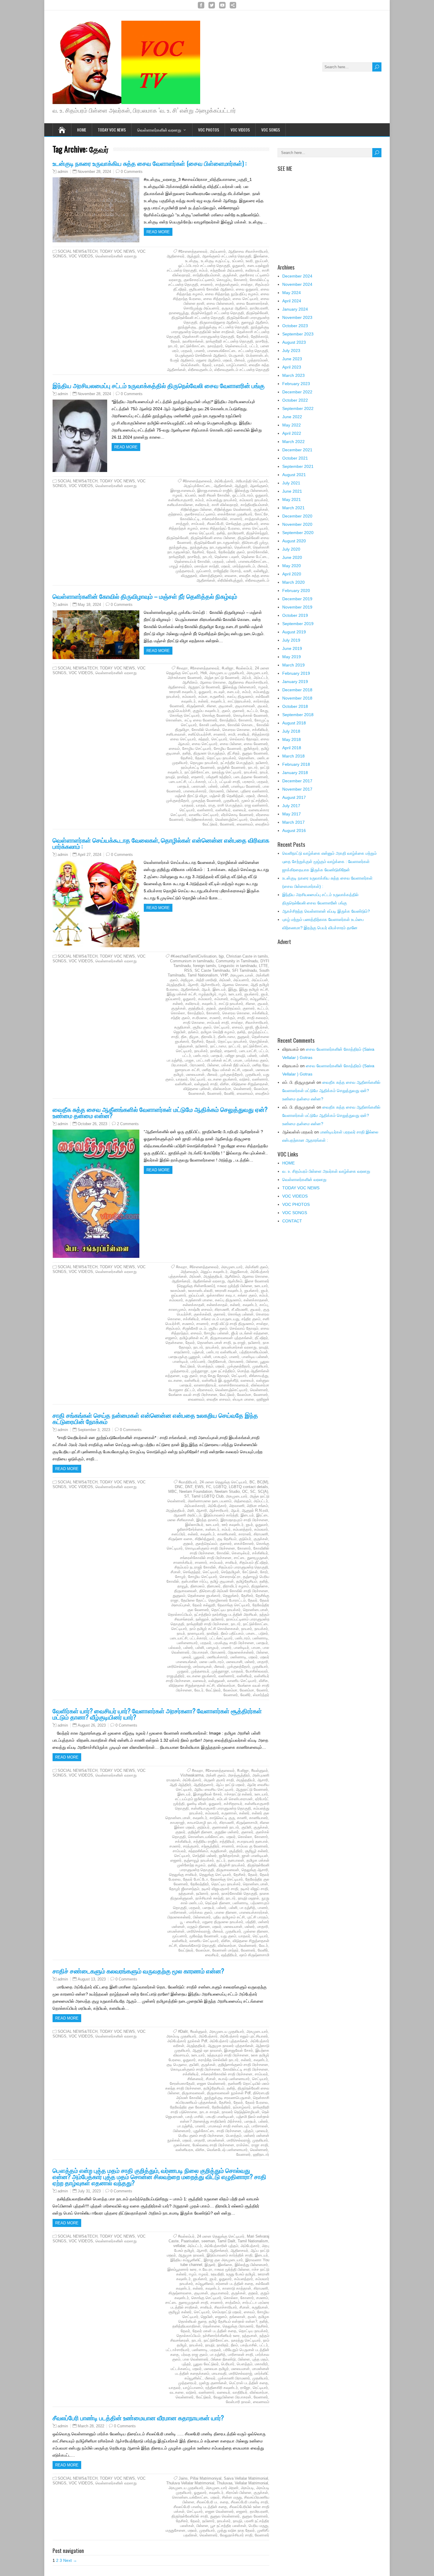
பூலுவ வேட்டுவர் (206, 2364)
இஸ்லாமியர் (194, 1525)
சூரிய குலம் (202, 1027)
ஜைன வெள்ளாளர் (211, 2083)
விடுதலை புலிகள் (197, 1089)
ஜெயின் (180, 1032)
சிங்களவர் (195, 2079)
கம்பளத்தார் (242, 1529)
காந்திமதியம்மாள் (207, 275)
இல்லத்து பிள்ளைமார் (251, 490)
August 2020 (294, 541)
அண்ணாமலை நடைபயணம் (210, 1501)
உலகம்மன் (178, 1291)
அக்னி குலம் (216, 1775)
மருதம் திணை (199, 1927)
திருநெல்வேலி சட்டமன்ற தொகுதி (198, 318)
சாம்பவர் (198, 524)
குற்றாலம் (175, 514)
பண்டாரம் (201, 1056)
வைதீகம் (262, 824)
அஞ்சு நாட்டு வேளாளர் (222, 678)
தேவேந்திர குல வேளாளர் (190, 2107)
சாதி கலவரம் (258, 1018)
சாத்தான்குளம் (227, 284)
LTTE (263, 966)
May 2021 (292, 499)
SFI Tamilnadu (244, 970)
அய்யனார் (218, 251)
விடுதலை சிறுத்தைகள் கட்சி (192, 1685)
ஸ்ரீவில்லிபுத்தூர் (230, 580)
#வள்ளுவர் (260, 1770)
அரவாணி (237, 1506)
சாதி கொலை (194, 1022)
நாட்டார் (235, 1046)
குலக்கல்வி (202, 1314)
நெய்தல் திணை (218, 1903)
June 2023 (292, 359)
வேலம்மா (261, 1089)
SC (253, 1491)
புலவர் (187, 1657)
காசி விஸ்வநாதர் (225, 505)
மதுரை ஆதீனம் (208, 360)
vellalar (179, 2246)
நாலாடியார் (196, 1633)
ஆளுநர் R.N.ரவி (255, 1510)
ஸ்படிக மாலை (243, 1399)
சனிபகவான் (176, 734)
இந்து (232, 989)
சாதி (241, 1018)
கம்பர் (203, 270)
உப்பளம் (238, 261)
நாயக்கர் (251, 772)
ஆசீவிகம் (190, 682)
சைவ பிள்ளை (231, 744)
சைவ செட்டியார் (245, 299)
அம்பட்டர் (261, 678)
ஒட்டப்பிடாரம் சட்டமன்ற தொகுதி (204, 266)
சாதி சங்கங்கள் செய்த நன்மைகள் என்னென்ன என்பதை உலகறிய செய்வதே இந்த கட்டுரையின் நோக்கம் (155, 1418)
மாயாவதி (219, 2373)
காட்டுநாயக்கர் (239, 701)
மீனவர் (240, 360)
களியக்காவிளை (180, 505)
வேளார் (262, 1690)
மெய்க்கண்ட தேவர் (196, 365)
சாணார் (207, 284)
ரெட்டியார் (187, 810)
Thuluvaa (225, 2483)
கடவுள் (219, 692)
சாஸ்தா (247, 284)
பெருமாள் (236, 355)
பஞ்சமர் (198, 1352)
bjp (221, 956)
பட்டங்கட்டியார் (221, 1638)
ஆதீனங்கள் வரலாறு (209, 1281)
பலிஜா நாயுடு (235, 1056)
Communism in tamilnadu (192, 961)
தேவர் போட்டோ (196, 1879)
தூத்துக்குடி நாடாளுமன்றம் (211, 547)
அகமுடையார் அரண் (222, 2488)
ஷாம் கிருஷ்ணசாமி (254, 1955)
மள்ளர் (250, 1662)
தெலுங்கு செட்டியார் (215, 1875)
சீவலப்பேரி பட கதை (213, 2502)
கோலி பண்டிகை (212, 725)
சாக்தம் (229, 1018)
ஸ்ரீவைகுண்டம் (200, 370)
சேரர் (264, 1572)
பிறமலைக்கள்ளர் (241, 1652)
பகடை (251, 1633)
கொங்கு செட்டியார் (185, 715)
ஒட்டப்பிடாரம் (243, 495)
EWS (199, 1487)
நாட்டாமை (218, 1046)
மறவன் (248, 1070)
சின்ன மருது (232, 2497)
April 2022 (292, 433)
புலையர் (262, 2131)
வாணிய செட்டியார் (204, 815)
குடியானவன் (245, 706)
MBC (173, 1491)
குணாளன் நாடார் (226, 1827)
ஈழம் (222, 994)
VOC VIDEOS (240, 130)
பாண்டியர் (180, 1361)
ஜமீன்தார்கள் (229, 1856)
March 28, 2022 (91, 2426)
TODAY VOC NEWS (112, 130)
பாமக (238, 1060)
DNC (179, 1487)
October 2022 (295, 400)
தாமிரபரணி (259, 308)
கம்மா (203, 696)
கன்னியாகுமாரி (181, 500)
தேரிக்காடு (260, 336)
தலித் (221, 533)
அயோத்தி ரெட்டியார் (252, 481)
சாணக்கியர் (183, 1562)
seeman (208, 2241)
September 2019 (298, 624)
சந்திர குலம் (180, 1018)
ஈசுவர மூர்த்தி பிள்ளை (235, 1286)
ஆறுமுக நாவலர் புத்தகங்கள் (231, 2046)
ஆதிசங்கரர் (181, 1281)
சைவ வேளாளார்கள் (252, 303)
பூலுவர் (199, 1657)
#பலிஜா (228, 668)
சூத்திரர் (236, 1851)
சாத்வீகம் (233, 2302)
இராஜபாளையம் (183, 490)
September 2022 (298, 408)
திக (184, 1037)
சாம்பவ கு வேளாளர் (252, 1846)
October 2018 (295, 706)
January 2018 (295, 773)
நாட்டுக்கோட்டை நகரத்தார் (201, 346)
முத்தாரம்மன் (258, 360)
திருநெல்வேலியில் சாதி (190, 2516)
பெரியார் (228, 2364)
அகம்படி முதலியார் (181, 2036)
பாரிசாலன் (178, 1912)
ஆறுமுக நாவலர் (191, 2255)
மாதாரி (263, 1662)
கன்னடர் (212, 1529)
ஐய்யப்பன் (196, 1295)
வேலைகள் (197, 1093)
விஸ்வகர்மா (222, 1089)
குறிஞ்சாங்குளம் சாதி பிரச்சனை (243, 2065)
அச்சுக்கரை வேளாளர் (185, 678)
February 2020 (296, 591)
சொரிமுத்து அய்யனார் (201, 308)
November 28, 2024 (94, 172)
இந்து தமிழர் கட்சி (254, 989)
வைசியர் (212, 1955)
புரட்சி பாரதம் (258, 1917)
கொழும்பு (224, 280)
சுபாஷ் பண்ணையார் (234, 2079)
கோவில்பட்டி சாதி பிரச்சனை (245, 2069)
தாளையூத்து (179, 313)
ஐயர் (265, 994)
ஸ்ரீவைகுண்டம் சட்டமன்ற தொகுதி (242, 370)
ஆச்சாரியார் (210, 985)
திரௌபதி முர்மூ (255, 542)
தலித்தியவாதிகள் (186, 2326)
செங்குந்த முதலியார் (242, 524)
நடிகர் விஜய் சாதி (254, 1889)
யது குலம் (190, 1376)
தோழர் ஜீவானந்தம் (184, 1889)
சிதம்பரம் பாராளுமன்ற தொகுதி (243, 1567)
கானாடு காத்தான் (237, 2288)
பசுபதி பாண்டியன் (220, 2117)
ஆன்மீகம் (235, 1281)
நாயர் (264, 772)
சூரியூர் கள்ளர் (257, 1851)
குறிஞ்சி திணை (200, 1832)
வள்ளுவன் (217, 1681)
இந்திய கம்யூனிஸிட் (186, 2260)
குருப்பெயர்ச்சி (179, 711)
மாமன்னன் (176, 1931)
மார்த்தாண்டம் (244, 566)
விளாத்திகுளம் (211, 576)
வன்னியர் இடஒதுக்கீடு (220, 1380)
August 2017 (294, 797)
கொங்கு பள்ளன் (241, 1314)
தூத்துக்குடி (187, 327)
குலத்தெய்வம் (229, 1008)
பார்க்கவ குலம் (256, 1060)
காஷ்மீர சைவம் (200, 1309)
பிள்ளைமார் (202, 1917)
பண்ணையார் (187, 1643)
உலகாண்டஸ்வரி (200, 1291)
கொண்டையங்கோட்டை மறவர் (212, 1837)
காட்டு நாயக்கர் (231, 1004)
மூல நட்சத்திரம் (223, 1371)
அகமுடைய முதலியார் (227, 673)
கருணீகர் (217, 696)
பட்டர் (254, 346)
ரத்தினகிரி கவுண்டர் (222, 2388)
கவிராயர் (252, 270)
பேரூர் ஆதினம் (182, 360)
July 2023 (291, 351)
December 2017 (297, 781)
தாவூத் (183, 1586)
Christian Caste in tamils (247, 956)
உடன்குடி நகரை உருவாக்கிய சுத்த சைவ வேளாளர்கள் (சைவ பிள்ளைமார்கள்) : (150, 163)
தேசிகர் (243, 336)
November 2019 (297, 607)
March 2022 (293, 442)
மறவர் (227, 360)
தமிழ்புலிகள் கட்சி (194, 1338)
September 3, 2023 (94, 1430)
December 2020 (297, 516)
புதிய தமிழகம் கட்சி (229, 1917)
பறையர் (183, 786)
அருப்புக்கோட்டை (198, 486)
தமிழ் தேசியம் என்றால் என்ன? (233, 2321)
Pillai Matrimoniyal (206, 2478)
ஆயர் (206, 989)
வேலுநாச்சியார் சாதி (236, 2535)
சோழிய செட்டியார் (197, 748)
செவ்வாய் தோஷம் (244, 739)
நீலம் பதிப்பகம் (232, 1633)
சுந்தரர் (204, 739)
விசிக (225, 1084)
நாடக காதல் (209, 2112)
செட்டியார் (219, 739)
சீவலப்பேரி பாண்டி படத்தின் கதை (200, 2507)
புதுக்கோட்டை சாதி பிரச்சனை (217, 2131)
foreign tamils (205, 966)
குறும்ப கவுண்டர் (206, 711)
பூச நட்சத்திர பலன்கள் (228, 2526)
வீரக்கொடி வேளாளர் (237, 815)
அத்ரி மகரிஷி (206, 980)
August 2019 (294, 632)
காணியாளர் (227, 1534)
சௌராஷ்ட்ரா (230, 1577)
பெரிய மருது (258, 2526)
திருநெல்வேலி (257, 313)
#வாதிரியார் (188, 1482)
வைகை (231, 576)
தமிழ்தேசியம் (247, 1581)
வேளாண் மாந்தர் (225, 1950)
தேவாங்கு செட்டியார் (234, 1605)
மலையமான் (195, 1074)
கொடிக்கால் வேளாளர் (251, 715)
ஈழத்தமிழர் (208, 994)
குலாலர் (238, 711)
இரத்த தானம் (207, 1520)
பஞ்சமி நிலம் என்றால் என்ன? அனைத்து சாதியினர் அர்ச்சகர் (225, 2119)
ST (187, 1496)
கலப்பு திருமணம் (240, 696)
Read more (158, 232)
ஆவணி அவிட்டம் (187, 1515)
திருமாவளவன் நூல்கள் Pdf (229, 2093)
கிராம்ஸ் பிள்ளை (239, 2493)
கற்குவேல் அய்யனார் (227, 270)
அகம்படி (247, 2488)
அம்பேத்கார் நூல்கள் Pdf (187, 2041)
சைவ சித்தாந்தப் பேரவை (220, 528)
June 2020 (292, 557)
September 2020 (298, 533)
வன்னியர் (223, 810)
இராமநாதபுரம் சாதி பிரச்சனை (244, 1520)
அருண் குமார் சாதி (219, 1780)
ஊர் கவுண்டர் (233, 1525)
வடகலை (175, 1380)
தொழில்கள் (259, 1041)
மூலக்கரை (182, 2145)
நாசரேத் (262, 341)
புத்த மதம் (260, 2359)
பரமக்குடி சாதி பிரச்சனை (234, 1643)
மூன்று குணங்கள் (213, 2383)
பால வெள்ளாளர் (196, 2359)
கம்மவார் (189, 696)
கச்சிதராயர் (233, 1804)
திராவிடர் (208, 1037)
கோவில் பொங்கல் (206, 730)
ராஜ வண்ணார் (256, 805)
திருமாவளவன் (186, 1591)
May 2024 (292, 293)
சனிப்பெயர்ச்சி (200, 734)
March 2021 (293, 508)
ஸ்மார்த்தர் (261, 1695)
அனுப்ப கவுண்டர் (214, 1272)
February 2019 (296, 673)
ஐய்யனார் (173, 999)
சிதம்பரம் (173, 1328)
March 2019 (293, 665)
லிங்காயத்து (259, 1376)
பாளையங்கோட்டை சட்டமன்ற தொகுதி (238, 351)
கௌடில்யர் (241, 1553)
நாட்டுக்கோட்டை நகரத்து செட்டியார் (213, 772)
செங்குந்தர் (192, 1572)
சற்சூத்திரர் (210, 1846)
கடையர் (233, 692)
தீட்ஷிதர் (261, 1338)
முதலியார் (231, 800)
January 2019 (295, 682)
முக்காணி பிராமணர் (234, 2378)
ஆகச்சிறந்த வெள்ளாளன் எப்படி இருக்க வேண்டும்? (326, 911)
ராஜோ (245, 2388)
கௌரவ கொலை (236, 730)
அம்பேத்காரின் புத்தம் (221, 2246)
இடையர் (219, 989)
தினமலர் (214, 1586)
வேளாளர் (227, 824)
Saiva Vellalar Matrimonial (246, 2478)
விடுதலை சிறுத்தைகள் (250, 1084)
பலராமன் (199, 786)
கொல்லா (178, 1013)
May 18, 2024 (89, 605)
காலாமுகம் (177, 1309)
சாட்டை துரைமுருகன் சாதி (187, 2302)
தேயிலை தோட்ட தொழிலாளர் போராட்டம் (213, 1600)
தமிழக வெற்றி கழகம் (218, 1032)
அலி (191, 1510)
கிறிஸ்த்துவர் (205, 1539)
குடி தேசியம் (227, 1539)
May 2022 (292, 425)
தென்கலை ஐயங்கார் (204, 1596)
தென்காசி (243, 547)
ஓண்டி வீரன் (197, 1804)
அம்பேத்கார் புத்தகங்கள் (229, 2041)
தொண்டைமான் (256, 1610)
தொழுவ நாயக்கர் (204, 763)
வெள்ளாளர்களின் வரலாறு (159, 130)
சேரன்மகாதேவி (182, 2083)
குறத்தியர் (196, 1008)
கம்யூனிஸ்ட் (259, 999)
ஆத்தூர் (193, 256)
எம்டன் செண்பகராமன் (235, 1799)
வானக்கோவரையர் (234, 1385)
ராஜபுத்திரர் (176, 1676)
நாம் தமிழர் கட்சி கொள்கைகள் (214, 1629)
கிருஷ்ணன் (195, 706)
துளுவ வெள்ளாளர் (225, 2516)
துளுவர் (243, 1037)
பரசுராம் (248, 782)
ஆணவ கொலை (213, 682)
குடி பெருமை (177, 2065)
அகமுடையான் (242, 975)
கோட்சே (261, 514)
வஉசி (247, 571)
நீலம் (234, 2345)
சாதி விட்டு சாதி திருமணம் (232, 1324)
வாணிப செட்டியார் (242, 1681)
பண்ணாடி (260, 1638)
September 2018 (298, 715)
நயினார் (262, 763)
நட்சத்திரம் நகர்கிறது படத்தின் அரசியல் (226, 1614)
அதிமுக (187, 980)
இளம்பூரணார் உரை (182, 2269)
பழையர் (213, 1648)
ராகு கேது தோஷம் (214, 1376)
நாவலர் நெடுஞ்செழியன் (241, 2112)
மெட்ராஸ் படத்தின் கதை (249, 2383)
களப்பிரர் (178, 1534)
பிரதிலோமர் (217, 1361)
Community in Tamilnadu (237, 961)
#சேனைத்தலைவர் (193, 251)
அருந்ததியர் (176, 985)
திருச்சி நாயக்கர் (232, 1865)
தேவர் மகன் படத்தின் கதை (214, 2331)
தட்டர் (221, 1860)
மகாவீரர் (261, 2364)
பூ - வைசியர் (190, 1922)
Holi (204, 673)
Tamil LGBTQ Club (207, 1496)
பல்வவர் (175, 1648)
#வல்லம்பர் (244, 668)
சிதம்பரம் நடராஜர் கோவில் (195, 1567)
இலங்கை (261, 256)
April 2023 (292, 367)
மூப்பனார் (204, 571)
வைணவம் (245, 824)
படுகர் (263, 1633)
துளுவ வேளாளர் (255, 753)
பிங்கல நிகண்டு (223, 2359)
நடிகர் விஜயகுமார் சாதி (220, 1889)
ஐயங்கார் (252, 994)
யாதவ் (219, 365)
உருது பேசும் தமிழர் (241, 2274)
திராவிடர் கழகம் (236, 1586)
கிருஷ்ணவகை (180, 2293)
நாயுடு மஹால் (249, 1898)
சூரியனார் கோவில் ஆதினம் (211, 289)
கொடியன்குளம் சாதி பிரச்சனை (210, 1548)
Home (82, 130)
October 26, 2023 (92, 1124)
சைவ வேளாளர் (256, 744)
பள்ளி (225, 786)
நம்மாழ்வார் (242, 2107)
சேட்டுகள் (250, 1572)
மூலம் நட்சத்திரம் (255, 800)
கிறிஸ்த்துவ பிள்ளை (196, 509)
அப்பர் (247, 678)
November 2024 (297, 284)
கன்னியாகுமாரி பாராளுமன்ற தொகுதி (221, 1808)
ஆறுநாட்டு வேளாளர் (204, 687)
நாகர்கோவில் (258, 552)
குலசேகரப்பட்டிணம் (199, 280)
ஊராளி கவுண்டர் (183, 692)
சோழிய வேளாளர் (228, 748)
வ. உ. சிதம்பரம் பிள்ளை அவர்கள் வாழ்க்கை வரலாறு (326, 1171)
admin (63, 172)
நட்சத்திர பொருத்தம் (237, 763)
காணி (242, 1818)
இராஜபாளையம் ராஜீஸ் (215, 490)
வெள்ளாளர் (259, 819)
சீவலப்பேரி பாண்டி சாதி (249, 2502)
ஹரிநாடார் (261, 2154)
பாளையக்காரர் (195, 791)
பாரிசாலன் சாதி (240, 2354)
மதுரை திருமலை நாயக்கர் (223, 1922)
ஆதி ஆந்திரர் (181, 1785)
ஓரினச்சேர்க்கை (190, 1529)
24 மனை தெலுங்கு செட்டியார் (223, 1482)
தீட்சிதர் (234, 753)
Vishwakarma (192, 1775)
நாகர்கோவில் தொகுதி (239, 1893)
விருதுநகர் (189, 576)
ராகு (212, 805)
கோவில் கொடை (241, 725)
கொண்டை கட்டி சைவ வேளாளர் (192, 720)
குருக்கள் (230, 275)
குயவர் (263, 706)
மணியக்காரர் (217, 1657)
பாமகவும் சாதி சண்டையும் (229, 2126)
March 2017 (293, 822)
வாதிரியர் (240, 2392)
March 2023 (293, 375)
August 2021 (294, 475)
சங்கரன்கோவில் (215, 519)
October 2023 (295, 326)
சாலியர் (244, 734)
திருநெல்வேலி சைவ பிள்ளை (213, 538)
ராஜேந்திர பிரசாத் (227, 571)
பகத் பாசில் (194, 2117)
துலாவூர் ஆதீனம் (255, 322)
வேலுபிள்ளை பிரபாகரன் (232, 2397)
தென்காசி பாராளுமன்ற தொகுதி (208, 336)
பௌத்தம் (205, 1366)
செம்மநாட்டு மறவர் (227, 2312)
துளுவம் (179, 1596)
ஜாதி (249, 1027)
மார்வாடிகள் (202, 1666)
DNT (189, 1487)
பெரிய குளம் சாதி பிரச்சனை (201, 2135)
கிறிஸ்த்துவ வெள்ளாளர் (233, 509)
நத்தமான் (186, 1046)
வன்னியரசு (184, 2150)
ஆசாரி (193, 985)
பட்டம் (263, 1051)
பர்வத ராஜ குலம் (194, 2354)
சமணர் (215, 1018)
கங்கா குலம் (247, 1295)
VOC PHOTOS (209, 130)
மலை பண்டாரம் (212, 1662)
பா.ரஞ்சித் (175, 1060)
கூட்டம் (252, 711)
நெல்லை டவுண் (227, 557)
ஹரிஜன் (263, 1399)
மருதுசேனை (176, 2530)
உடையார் (235, 994)
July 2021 (291, 483)
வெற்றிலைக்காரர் (199, 819)
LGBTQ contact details (248, 1487)
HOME (288, 1163)
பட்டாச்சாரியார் (178, 2350)
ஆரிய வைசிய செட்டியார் (214, 1789)
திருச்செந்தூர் (257, 533)
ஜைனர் (176, 1860)
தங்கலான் (237, 2317)
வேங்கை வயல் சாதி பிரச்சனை (193, 1395)
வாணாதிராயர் (205, 1385)
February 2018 (296, 764)
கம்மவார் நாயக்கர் (254, 500)
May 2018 (292, 739)
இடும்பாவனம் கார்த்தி (221, 1515)
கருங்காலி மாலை (199, 1300)
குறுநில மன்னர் (227, 1832)
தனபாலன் (236, 1860)
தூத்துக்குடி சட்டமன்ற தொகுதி (223, 327)
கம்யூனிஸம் (204, 2284)
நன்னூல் (202, 1619)
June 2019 (292, 648)
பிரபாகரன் (179, 1065)
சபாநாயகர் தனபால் (253, 1841)
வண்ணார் (205, 810)
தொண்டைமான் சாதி (214, 1343)
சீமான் (176, 1572)
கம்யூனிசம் (239, 999)
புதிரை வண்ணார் (254, 791)
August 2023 (294, 342)
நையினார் (182, 1352)
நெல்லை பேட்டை (255, 557)
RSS (188, 970)
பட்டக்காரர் (197, 782)
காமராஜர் (177, 1822)
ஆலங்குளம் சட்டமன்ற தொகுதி (227, 256)
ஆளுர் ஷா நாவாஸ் (207, 2050)
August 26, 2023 (92, 1725)
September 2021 (298, 466)
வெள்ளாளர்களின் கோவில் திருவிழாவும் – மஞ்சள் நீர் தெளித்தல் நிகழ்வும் (145, 596)
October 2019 (295, 615)
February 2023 (296, 384)
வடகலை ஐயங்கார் (222, 1079)
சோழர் (180, 1577)
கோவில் (223, 1553)
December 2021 (297, 450)
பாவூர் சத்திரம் (181, 566)
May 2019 (292, 657)
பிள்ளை (232, 791)
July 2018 (291, 731)
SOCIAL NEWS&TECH (77, 251)
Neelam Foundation (196, 1491)
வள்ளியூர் (261, 571)
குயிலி (246, 1827)
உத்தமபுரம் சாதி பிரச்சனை (228, 2055)
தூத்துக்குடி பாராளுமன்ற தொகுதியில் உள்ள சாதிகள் (220, 329)
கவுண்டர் (218, 701)
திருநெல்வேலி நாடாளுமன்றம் (217, 542)
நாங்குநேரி (177, 557)
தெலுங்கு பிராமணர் (238, 2326)
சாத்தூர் (182, 524)
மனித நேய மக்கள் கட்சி (221, 1070)
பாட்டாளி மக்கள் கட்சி (214, 1060)
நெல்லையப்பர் (236, 346)
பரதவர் (187, 351)
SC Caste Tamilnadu (212, 970)
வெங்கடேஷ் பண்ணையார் (227, 2150)
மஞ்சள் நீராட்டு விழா (191, 796)
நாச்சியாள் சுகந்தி (209, 1898)
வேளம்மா (247, 1690)
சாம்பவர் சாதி (218, 1022)
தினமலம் (198, 1586)
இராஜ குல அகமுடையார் (223, 2260)
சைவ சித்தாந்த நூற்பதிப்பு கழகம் (232, 294)
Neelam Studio (227, 1491)
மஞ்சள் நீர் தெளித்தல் (227, 796)
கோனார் (241, 280)
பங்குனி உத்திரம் (219, 777)
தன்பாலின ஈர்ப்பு (195, 1581)
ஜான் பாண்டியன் (255, 1856)
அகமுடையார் (257, 673)
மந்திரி (251, 1922)
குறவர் (211, 1008)
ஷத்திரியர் (229, 1955)
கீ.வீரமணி (240, 1309)
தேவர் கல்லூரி (204, 1605)
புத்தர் (186, 2364)
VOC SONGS (271, 130)
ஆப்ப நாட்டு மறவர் (230, 1785)
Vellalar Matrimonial (251, 2483)
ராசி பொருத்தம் (230, 805)
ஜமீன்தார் (251, 748)
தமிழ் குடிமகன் (222, 1581)
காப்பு (264, 1305)
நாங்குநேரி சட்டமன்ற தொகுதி (229, 341)
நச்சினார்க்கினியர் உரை (221, 2336)
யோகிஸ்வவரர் (257, 1671)
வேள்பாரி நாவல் (238, 2402)
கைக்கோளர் (244, 1544)
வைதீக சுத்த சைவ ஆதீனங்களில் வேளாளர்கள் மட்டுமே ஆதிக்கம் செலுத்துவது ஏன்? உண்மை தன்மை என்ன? (160, 1112)
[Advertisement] (329, 215)
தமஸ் (252, 2317)
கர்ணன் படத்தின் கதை (235, 2284)
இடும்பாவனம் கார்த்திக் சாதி (230, 2255)
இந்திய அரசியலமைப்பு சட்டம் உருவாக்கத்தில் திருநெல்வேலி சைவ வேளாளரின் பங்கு (159, 385)
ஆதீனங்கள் (223, 486)
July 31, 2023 (89, 2191)
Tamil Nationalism (203, 975)
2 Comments (128, 1124)
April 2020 (292, 574)
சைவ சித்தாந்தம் (217, 299)
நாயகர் (247, 1629)
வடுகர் (245, 1079)
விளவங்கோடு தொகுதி (197, 1945)
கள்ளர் (203, 701)
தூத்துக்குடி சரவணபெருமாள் (227, 2098)
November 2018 (297, 698)
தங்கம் (193, 1032)
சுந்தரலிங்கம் (198, 1851)
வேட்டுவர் (210, 824)
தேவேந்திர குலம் (232, 552)
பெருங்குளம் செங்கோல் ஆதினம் (201, 355)
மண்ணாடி (238, 1657)
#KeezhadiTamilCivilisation (194, 956)
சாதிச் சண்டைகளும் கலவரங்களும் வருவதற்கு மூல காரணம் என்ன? (138, 1971)
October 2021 (295, 458)
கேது (264, 711)
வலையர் (240, 810)
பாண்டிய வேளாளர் (246, 786)
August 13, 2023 (92, 1979)
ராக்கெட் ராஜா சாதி (252, 2145)
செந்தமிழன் (231, 1572)
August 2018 (294, 723)
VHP (224, 975)
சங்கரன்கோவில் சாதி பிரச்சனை (206, 1558)
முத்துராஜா (200, 1371)
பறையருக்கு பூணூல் (184, 1357)
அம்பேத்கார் (224, 481)
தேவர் (175, 341)
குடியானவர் (220, 2293)
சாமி (232, 734)
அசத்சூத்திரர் (239, 1775)
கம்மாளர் (221, 999)
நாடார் (173, 346)
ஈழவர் (178, 495)
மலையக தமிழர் (216, 2369)
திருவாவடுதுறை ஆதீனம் (219, 322)
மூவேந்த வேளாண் (204, 1936)
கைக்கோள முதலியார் (235, 514)
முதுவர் (183, 1671)
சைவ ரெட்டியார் (202, 533)
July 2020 (291, 549)
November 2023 (297, 317)
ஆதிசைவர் (176, 256)
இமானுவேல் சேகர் (208, 1794)
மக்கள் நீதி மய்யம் (236, 1065)
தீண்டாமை (226, 1037)
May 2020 (292, 566)
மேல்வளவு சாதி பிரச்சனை (213, 2145)
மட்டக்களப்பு (180, 2369)
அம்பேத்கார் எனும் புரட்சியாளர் (244, 2036)
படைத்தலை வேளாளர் (251, 777)
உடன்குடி (192, 261)
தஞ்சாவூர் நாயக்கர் (199, 1860)
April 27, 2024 (89, 855)
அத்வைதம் (189, 1272)
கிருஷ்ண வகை (180, 1539)
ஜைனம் (171, 1338)
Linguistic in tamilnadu (238, 966)
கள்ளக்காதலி (194, 1305)
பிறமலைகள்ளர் (179, 1917)
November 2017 (297, 789)
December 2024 (297, 276)
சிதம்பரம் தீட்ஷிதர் (254, 1562)
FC (209, 1487)
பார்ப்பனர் (198, 1361)
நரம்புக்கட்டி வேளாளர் (198, 767)
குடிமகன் (226, 706)
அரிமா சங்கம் (257, 1506)
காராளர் (245, 1534)
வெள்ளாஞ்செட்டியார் (231, 819)
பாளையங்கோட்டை (253, 561)
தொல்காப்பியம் (180, 1614)
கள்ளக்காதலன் (256, 1300)
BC (252, 1482)
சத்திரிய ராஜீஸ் (205, 1841)
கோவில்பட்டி (190, 519)
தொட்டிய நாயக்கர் (222, 758)
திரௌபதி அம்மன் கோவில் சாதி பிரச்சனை (234, 1591)
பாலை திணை (226, 1912)
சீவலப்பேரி (215, 524)
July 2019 (291, 640)
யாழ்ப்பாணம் (236, 365)
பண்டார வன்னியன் (222, 1352)
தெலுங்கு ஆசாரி (255, 1870)
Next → (70, 2560)
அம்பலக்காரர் (195, 1506)
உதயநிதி (217, 2274)
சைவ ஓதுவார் (247, 289)
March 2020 (293, 582)
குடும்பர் (245, 1539)
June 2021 (292, 491)
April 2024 (292, 301)
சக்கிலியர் (260, 730)
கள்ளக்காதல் (217, 1305)
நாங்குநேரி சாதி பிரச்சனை (208, 1624)
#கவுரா (182, 668)
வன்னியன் (183, 1084)
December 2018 (297, 690)
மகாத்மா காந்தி (207, 566)
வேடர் (199, 1690)
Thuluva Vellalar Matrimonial (190, 2483)
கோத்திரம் (228, 720)
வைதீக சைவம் (218, 1399)
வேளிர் (229, 1093)
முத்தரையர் (185, 571)
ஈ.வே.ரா (206, 2269)
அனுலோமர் (239, 1272)
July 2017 (291, 806)
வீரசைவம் (205, 1390)
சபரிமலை (200, 1018)
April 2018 (292, 748)
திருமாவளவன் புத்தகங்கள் (231, 1338)
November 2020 (297, 524)
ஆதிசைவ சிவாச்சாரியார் (248, 251)
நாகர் (215, 1893)
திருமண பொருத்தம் (209, 753)
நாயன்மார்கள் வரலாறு (239, 1347)
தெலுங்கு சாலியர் (183, 1875)
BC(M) (263, 1482)
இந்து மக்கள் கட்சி (182, 994)
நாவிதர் (183, 777)
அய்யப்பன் (260, 980)
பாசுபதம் (220, 1357)
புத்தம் (248, 2131)
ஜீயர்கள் (262, 1027)
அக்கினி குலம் (257, 1267)
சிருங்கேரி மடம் (194, 1328)
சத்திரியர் (227, 1841)
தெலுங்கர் (231, 1596)
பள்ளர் (231, 561)
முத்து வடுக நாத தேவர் (236, 2530)
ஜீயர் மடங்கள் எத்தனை (250, 1333)
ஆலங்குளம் (259, 486)
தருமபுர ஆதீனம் (235, 308)
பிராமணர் (217, 791)
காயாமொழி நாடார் (202, 1822)
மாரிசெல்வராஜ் (179, 1666)
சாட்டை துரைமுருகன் (251, 1558)
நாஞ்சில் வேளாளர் (231, 767)
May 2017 (292, 814)
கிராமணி (222, 1309)
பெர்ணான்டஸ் (257, 355)
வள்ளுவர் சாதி (206, 1084)
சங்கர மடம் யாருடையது (220, 1319)
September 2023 (298, 334)
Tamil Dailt (226, 2241)
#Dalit (183, 2031)
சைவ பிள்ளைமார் (220, 303)
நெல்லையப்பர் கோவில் (192, 561)
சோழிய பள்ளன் (216, 1333)
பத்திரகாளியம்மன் (254, 1352)
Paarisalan (190, 2241)
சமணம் (188, 1324)
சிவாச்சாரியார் (257, 1022)
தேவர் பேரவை (257, 2102)
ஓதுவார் (239, 266)
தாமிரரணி (236, 533)
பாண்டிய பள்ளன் (255, 1357)
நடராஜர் (239, 1343)
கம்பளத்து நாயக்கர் (222, 500)
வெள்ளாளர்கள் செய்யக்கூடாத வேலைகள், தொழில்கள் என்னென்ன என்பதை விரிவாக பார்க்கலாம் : (161, 843)
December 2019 (297, 599)
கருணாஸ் (229, 1813)
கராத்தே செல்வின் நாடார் (218, 2060)
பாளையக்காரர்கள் (254, 1912)
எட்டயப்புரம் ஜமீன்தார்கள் (195, 1799)
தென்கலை (174, 1343)
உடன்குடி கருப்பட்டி (215, 261)
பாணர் (200, 351)
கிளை (211, 706)
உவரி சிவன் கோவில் (214, 495)
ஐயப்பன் (262, 261)
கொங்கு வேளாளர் (217, 715)
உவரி (249, 261)
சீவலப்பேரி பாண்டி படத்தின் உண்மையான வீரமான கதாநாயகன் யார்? (138, 2417)
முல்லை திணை (256, 1931)
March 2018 (293, 756)
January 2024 (295, 309)
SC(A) (263, 1491)
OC (245, 1491)
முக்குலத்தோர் (178, 800)
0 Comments (132, 172)
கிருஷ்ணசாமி (247, 1822)
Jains (183, 2478)
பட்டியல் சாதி (230, 782)
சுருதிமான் (182, 1027)
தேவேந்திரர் (200, 1884)
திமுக (194, 1037)
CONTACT (292, 1221)
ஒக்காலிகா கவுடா (221, 1295)
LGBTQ (220, 1487)
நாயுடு (170, 777)
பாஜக (189, 1060)
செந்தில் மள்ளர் (205, 1856)
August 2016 (294, 830)
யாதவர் (188, 805)
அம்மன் (225, 980)
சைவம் (174, 748)
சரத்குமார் (191, 1846)
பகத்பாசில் (249, 2345)
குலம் (226, 711)
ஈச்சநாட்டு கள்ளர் (238, 1794)
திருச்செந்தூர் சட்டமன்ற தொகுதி (217, 313)
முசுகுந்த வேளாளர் (206, 800)
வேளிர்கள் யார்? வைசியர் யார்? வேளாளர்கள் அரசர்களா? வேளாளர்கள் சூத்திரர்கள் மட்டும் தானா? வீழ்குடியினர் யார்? (157, 1714)
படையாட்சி (178, 782)
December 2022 (297, 392)
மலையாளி (234, 1662)
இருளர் (210, 2265)
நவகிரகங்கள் (193, 341)
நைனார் (198, 777)
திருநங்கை (260, 1586)
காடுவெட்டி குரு (222, 1818)
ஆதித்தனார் (204, 1785)
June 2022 (292, 417)
